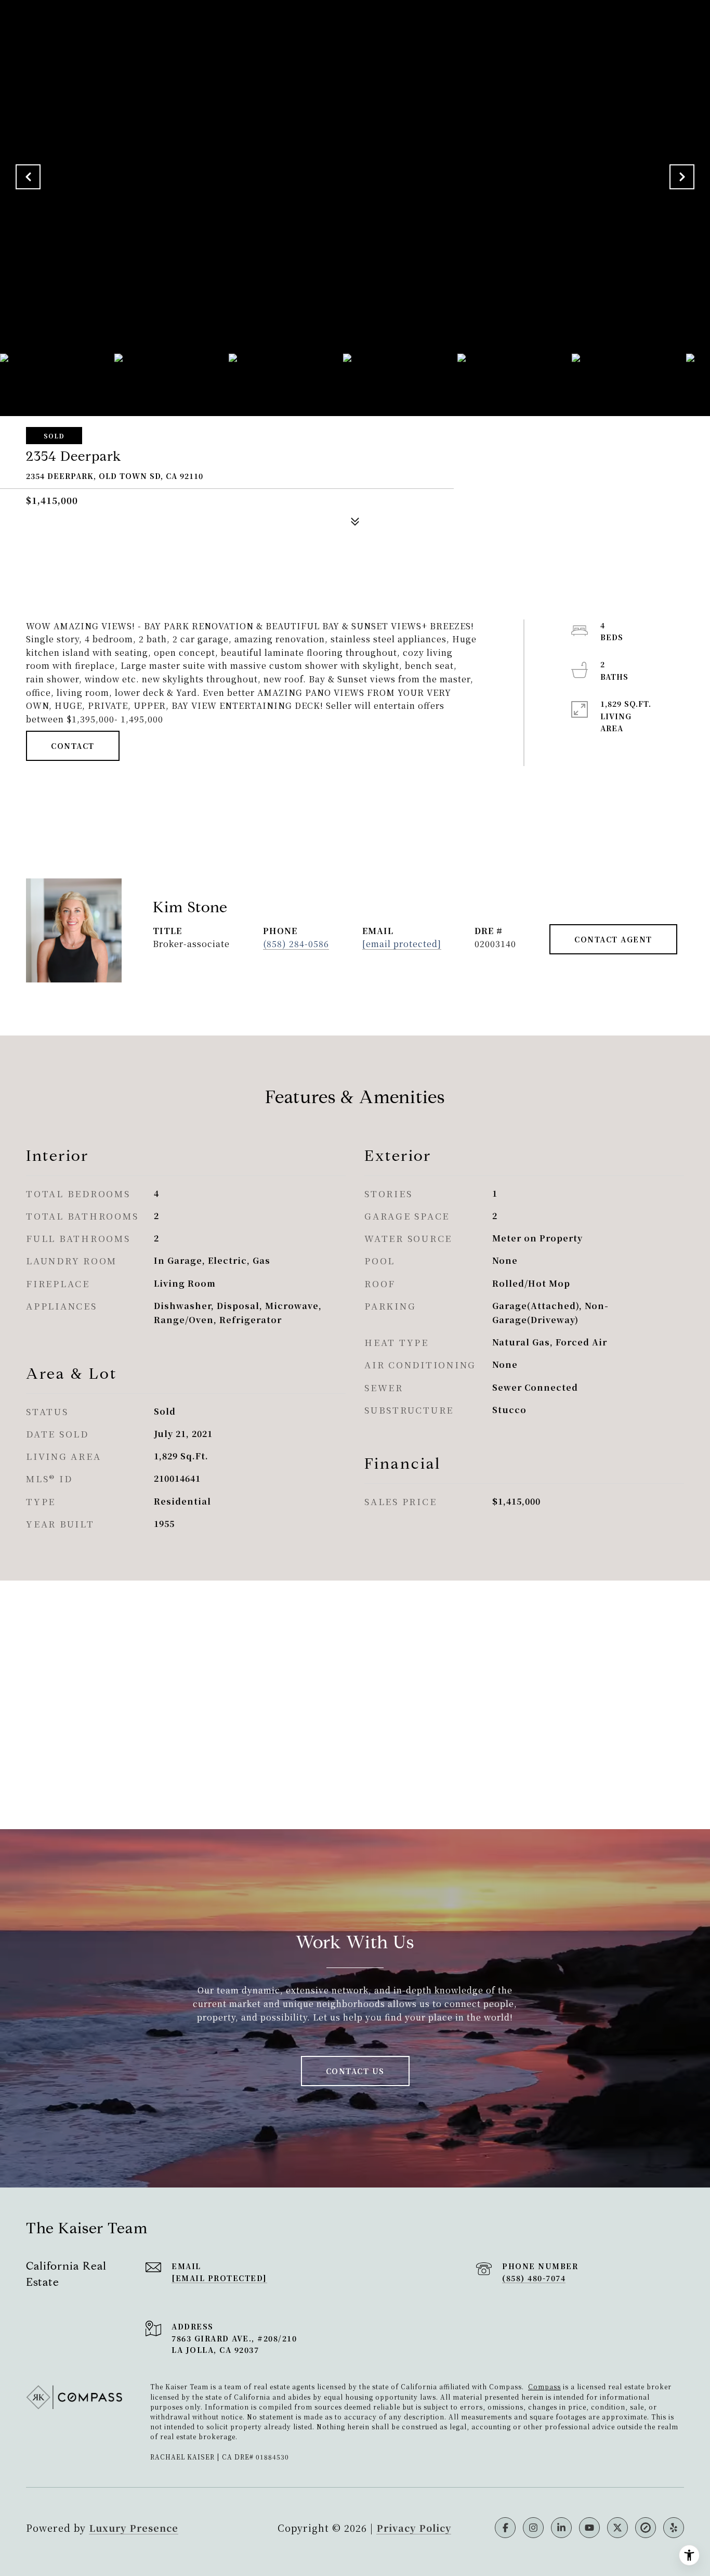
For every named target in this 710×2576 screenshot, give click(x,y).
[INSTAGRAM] (533, 2528)
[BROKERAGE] (646, 2528)
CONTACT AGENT (613, 939)
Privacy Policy (414, 2528)
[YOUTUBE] (589, 2528)
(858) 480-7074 (534, 2278)
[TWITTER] (617, 2528)
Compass (544, 2386)
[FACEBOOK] (505, 2528)
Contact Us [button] (355, 2071)
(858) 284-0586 (296, 944)
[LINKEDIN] (561, 2528)
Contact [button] (73, 746)
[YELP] (674, 2528)
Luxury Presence (134, 2528)
